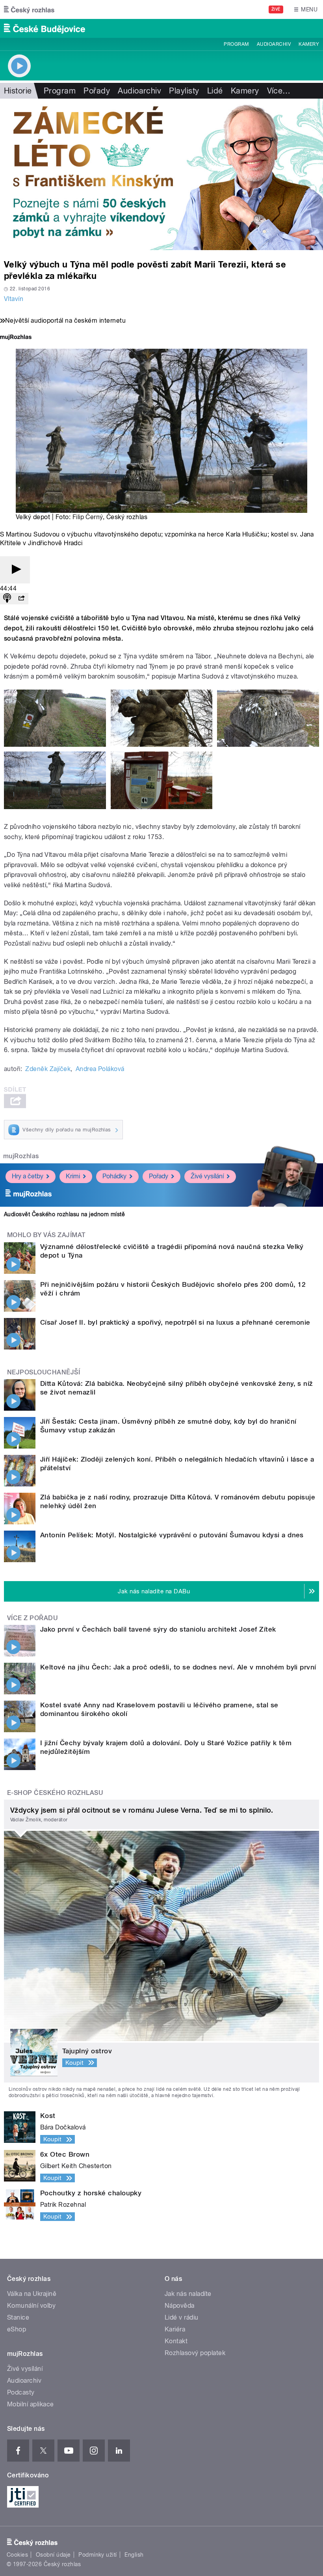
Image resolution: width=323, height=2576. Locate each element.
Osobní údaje (53, 2555)
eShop (17, 2329)
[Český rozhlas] (29, 9)
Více (279, 91)
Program (236, 44)
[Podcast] (7, 599)
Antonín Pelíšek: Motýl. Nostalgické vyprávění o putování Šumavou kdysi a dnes (172, 1535)
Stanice (18, 2317)
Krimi (73, 1176)
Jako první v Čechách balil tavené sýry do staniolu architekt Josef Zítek (158, 1629)
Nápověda (180, 2306)
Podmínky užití (98, 2555)
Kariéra (175, 2329)
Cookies (17, 2555)
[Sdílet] (21, 599)
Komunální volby (31, 2306)
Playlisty (184, 91)
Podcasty (21, 2392)
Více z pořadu (32, 1618)
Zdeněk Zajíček (48, 1069)
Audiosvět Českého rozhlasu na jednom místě (64, 1214)
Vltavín (14, 299)
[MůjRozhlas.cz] (16, 338)
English (134, 2555)
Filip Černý (88, 517)
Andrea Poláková (100, 1069)
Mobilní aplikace (31, 2404)
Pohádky (114, 1176)
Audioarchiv (274, 44)
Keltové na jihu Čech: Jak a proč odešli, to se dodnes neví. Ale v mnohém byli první (178, 1667)
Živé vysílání (207, 1176)
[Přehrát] (15, 570)
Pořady (97, 91)
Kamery (309, 44)
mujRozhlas (21, 1156)
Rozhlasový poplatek (195, 2353)
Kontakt (176, 2341)
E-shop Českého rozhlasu (55, 1793)
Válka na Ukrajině (32, 2294)
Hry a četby (28, 1176)
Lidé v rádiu (182, 2317)
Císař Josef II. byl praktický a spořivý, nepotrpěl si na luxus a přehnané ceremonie (175, 1322)
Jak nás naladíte (188, 2294)
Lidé (215, 91)
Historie (18, 91)
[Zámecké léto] (161, 174)
